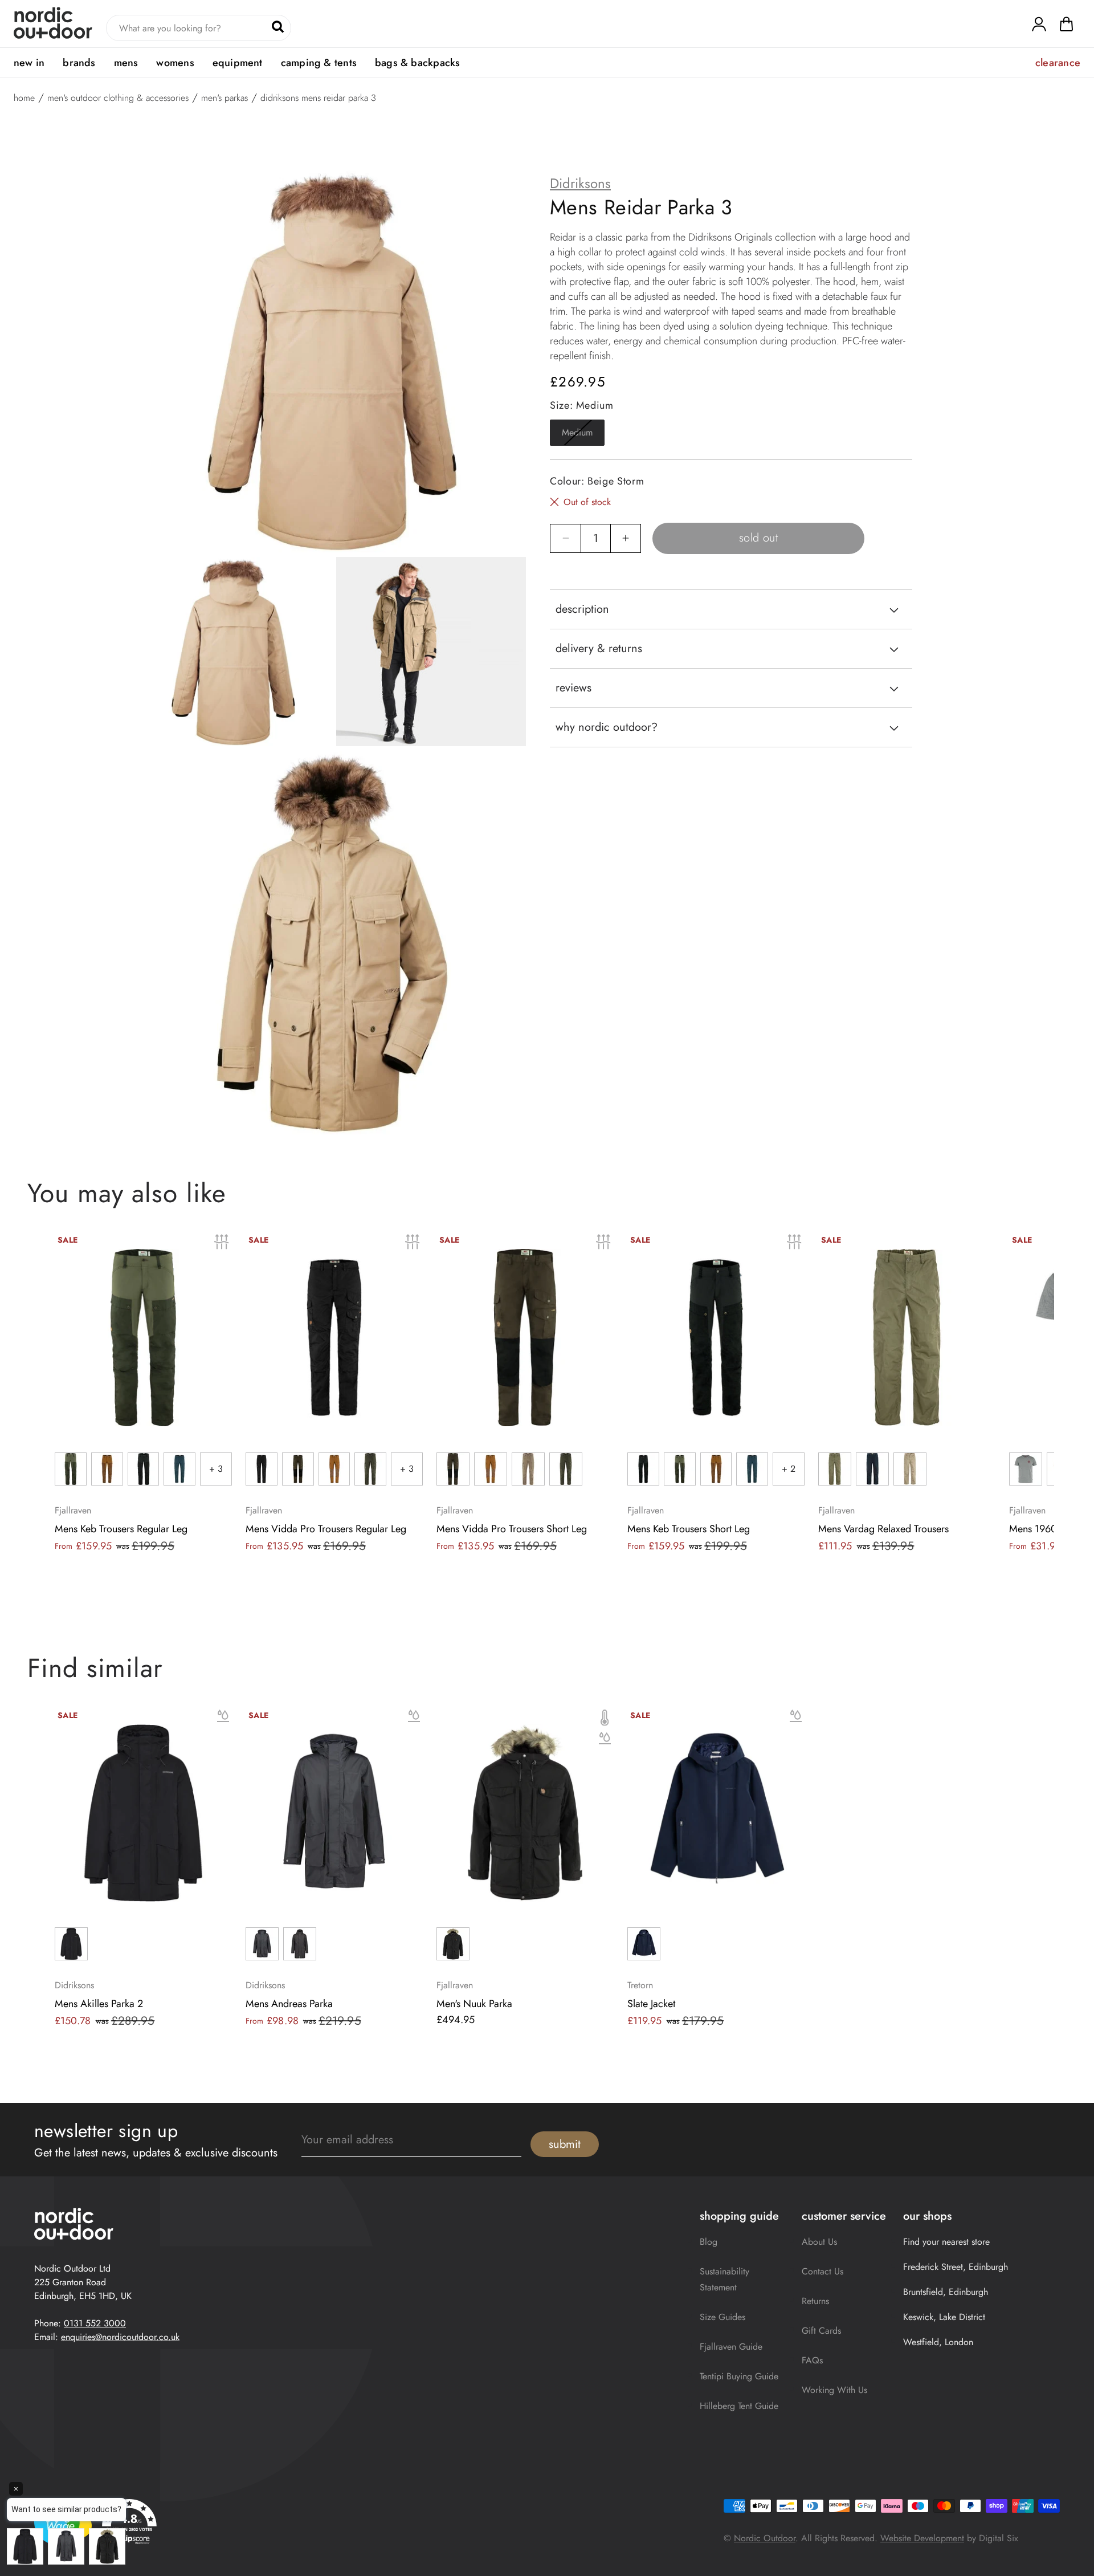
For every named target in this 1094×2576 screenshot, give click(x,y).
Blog (709, 2242)
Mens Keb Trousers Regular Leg (121, 1529)
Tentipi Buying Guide (739, 2376)
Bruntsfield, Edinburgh (946, 2292)
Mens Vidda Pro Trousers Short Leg (512, 1529)
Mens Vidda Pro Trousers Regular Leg (326, 1529)
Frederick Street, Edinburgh (956, 2267)
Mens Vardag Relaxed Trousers (883, 1529)
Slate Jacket (651, 2004)
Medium (583, 436)
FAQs (812, 2360)
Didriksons (580, 184)
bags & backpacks (417, 63)
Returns (815, 2301)
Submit (565, 2144)
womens (175, 63)
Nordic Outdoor (765, 2538)
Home (24, 98)
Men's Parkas (224, 98)
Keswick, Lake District (944, 2317)
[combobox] (199, 28)
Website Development (922, 2538)
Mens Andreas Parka (289, 2004)
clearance (1058, 63)
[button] (1066, 27)
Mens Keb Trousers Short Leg (689, 1529)
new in (29, 63)
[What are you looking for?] (278, 27)
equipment (238, 63)
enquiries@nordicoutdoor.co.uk (120, 2337)
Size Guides (722, 2317)
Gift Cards (821, 2331)
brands (79, 63)
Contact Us (822, 2271)
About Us (819, 2242)
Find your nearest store (946, 2242)
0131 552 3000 (95, 2323)
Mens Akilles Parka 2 (99, 2004)
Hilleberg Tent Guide (739, 2406)
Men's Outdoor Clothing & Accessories (118, 98)
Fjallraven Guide (731, 2347)
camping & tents (319, 63)
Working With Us (834, 2390)
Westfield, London (938, 2342)
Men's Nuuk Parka (474, 2004)
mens (126, 63)
